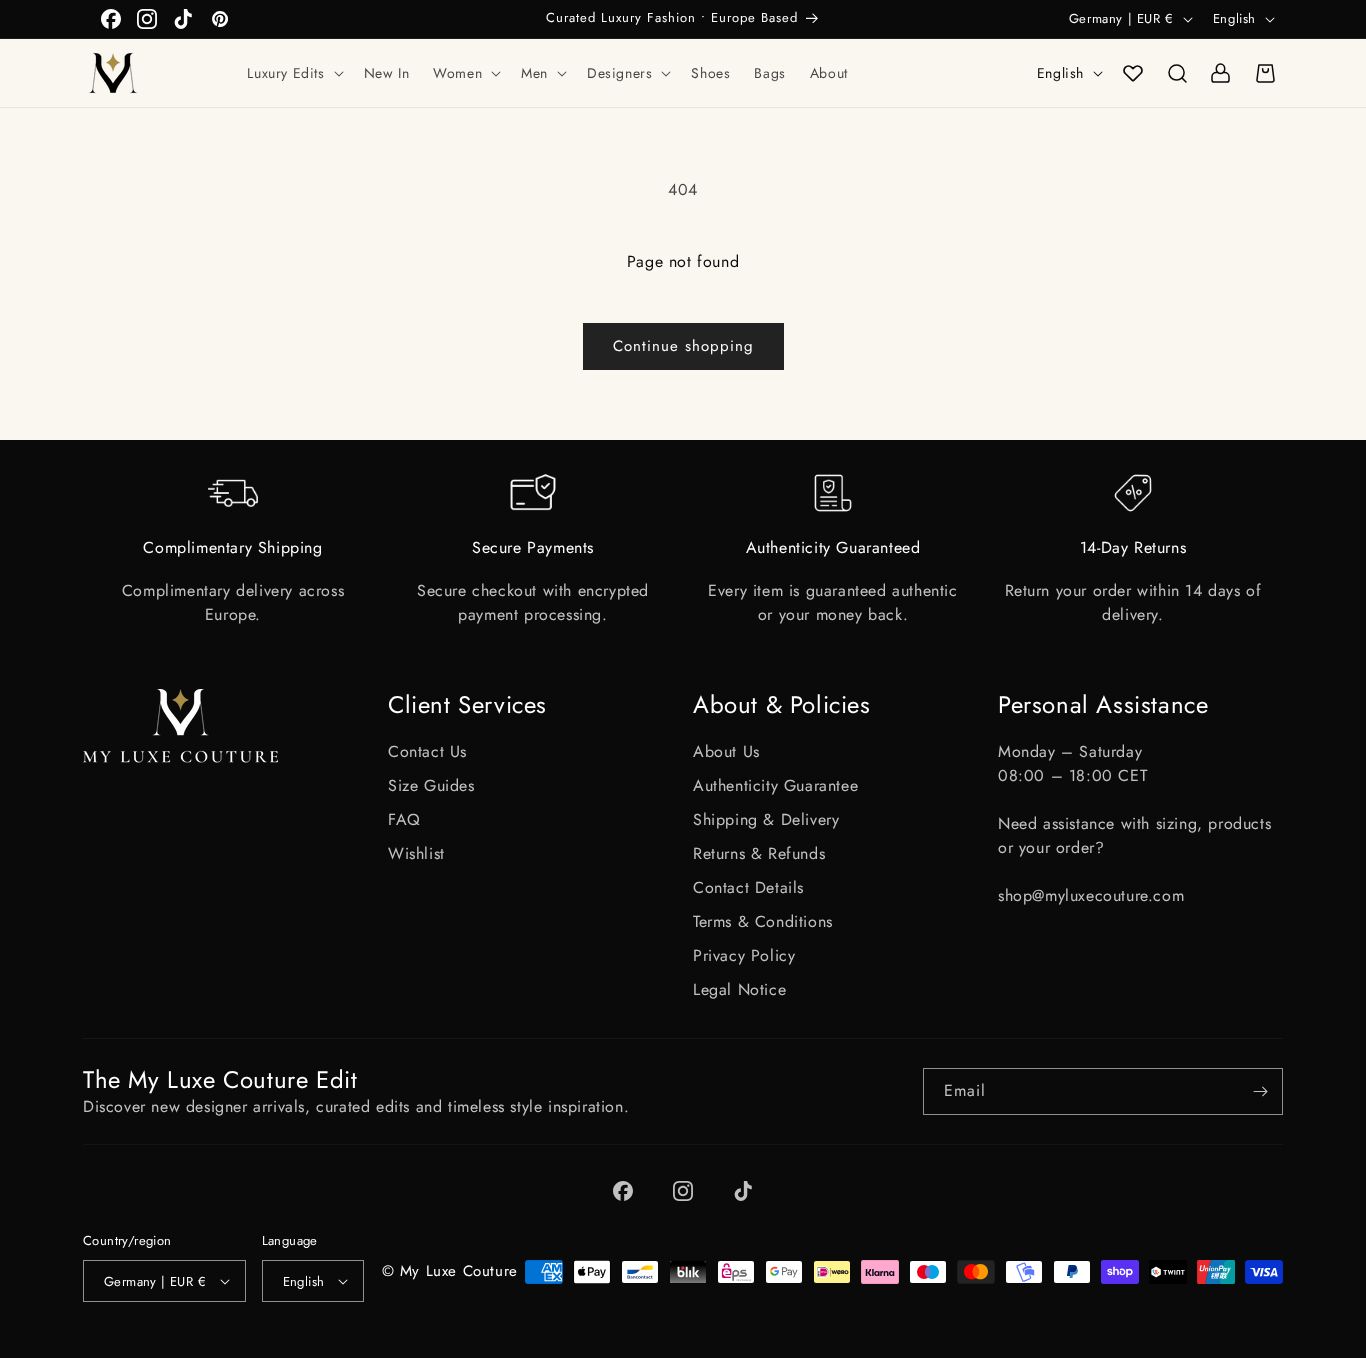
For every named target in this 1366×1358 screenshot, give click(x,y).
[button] (293, 73)
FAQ (404, 819)
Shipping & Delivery (766, 819)
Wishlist (416, 853)
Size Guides (431, 785)
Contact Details (748, 887)
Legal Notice (739, 989)
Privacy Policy (744, 955)
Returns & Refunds (759, 853)
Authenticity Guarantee (775, 785)
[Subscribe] (1260, 1091)
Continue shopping (683, 346)
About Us (726, 751)
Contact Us (427, 751)
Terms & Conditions (763, 921)
